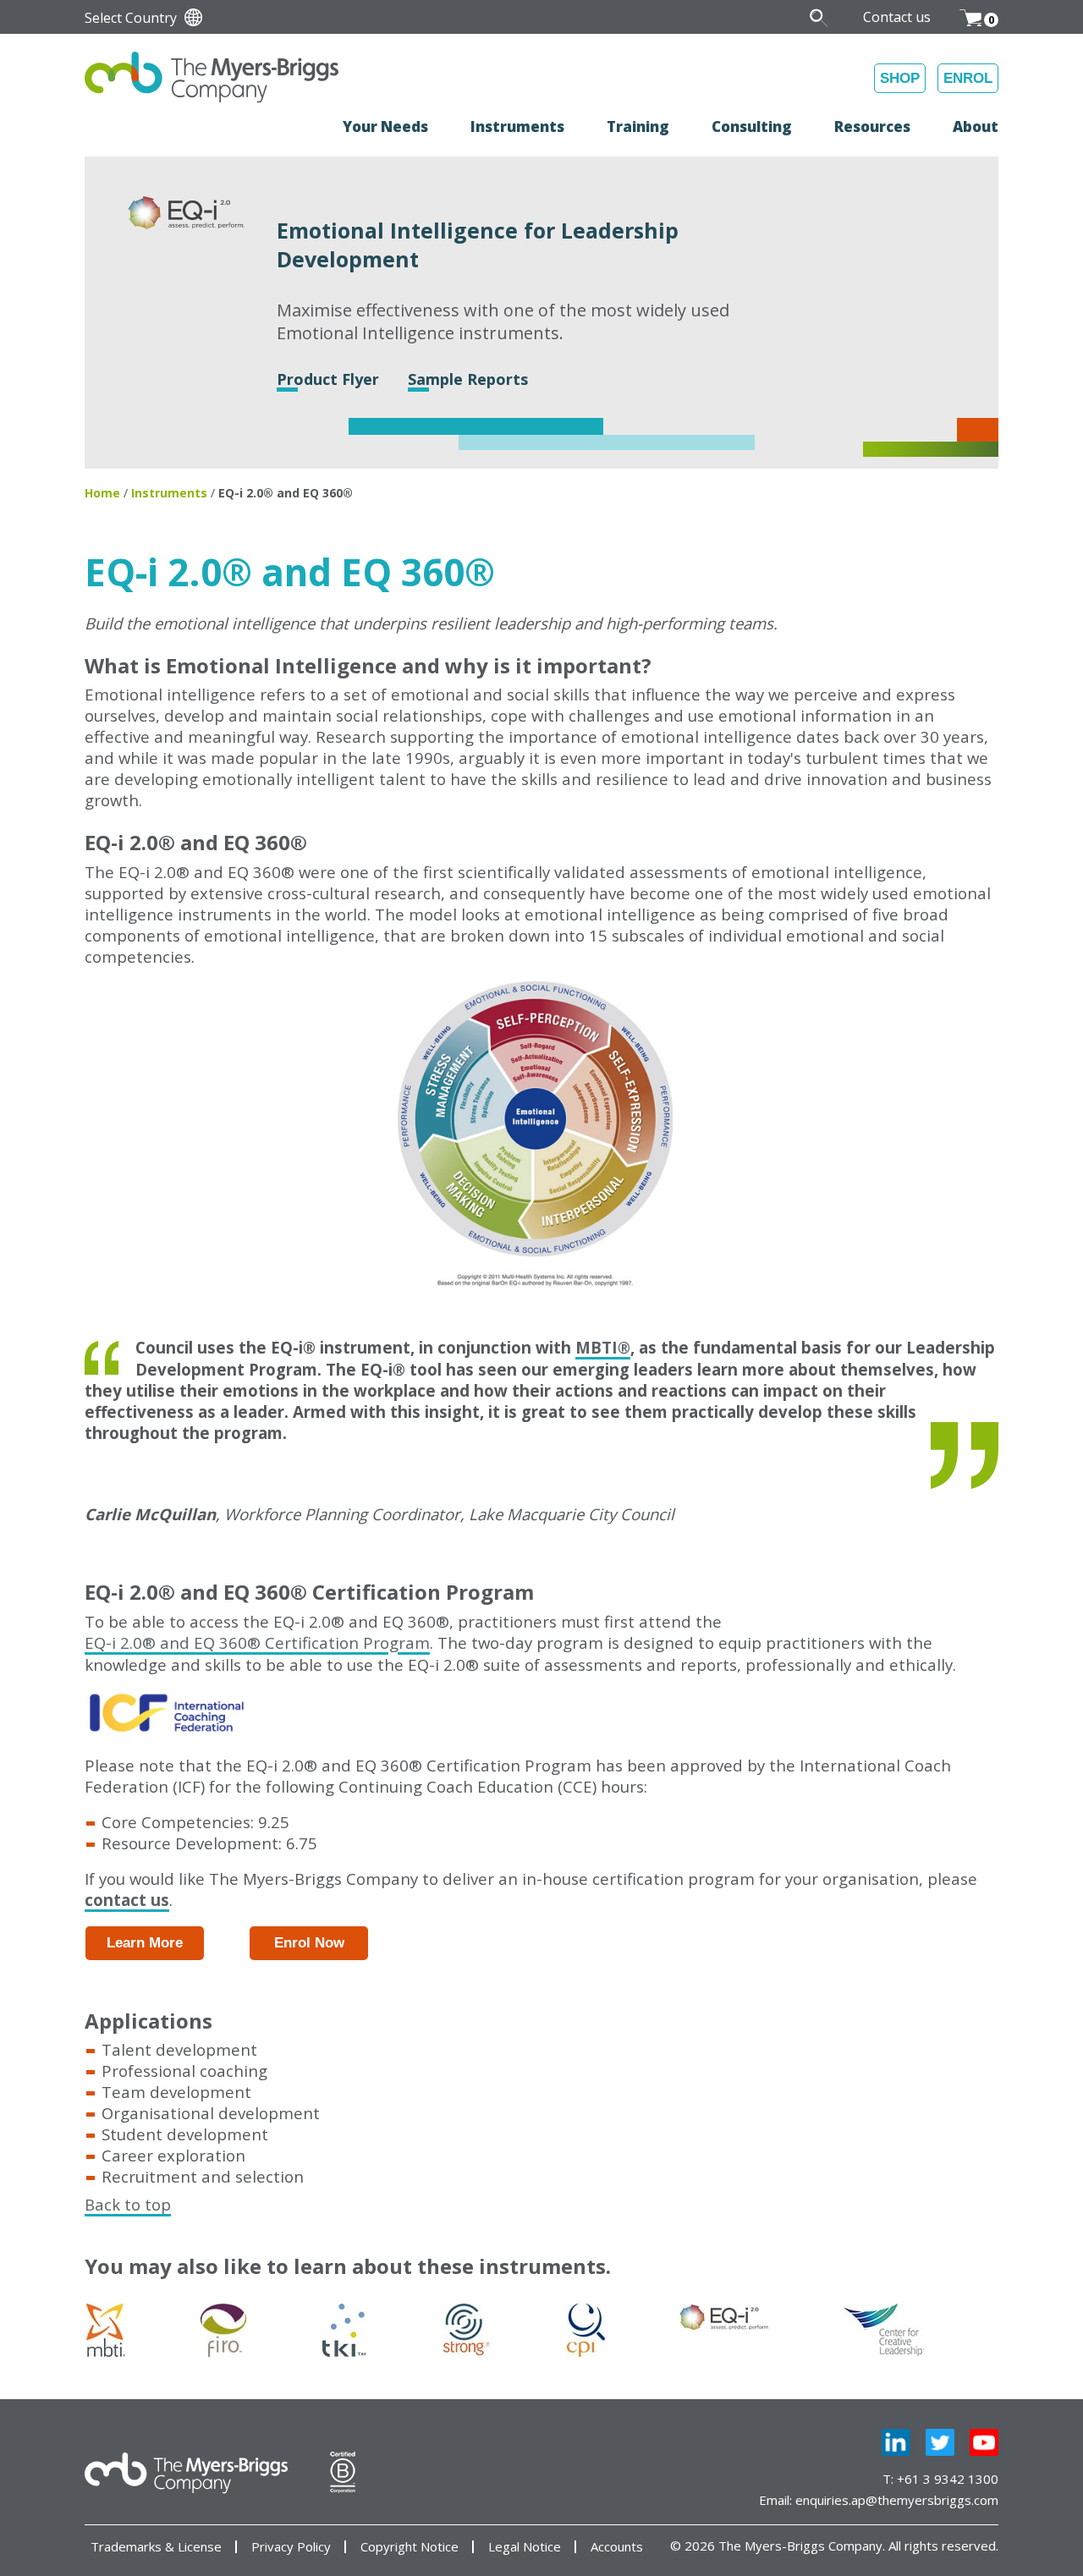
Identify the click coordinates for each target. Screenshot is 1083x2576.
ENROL (968, 78)
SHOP (900, 78)
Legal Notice (525, 2547)
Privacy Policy (291, 2547)
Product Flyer (328, 379)
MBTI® (603, 1347)
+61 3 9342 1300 (948, 2479)
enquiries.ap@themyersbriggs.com (897, 2500)
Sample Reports (468, 379)
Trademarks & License (156, 2547)
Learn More (145, 1943)
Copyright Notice (410, 2547)
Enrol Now (309, 1943)
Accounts (617, 2547)
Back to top (128, 2204)
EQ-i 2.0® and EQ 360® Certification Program (257, 1642)
